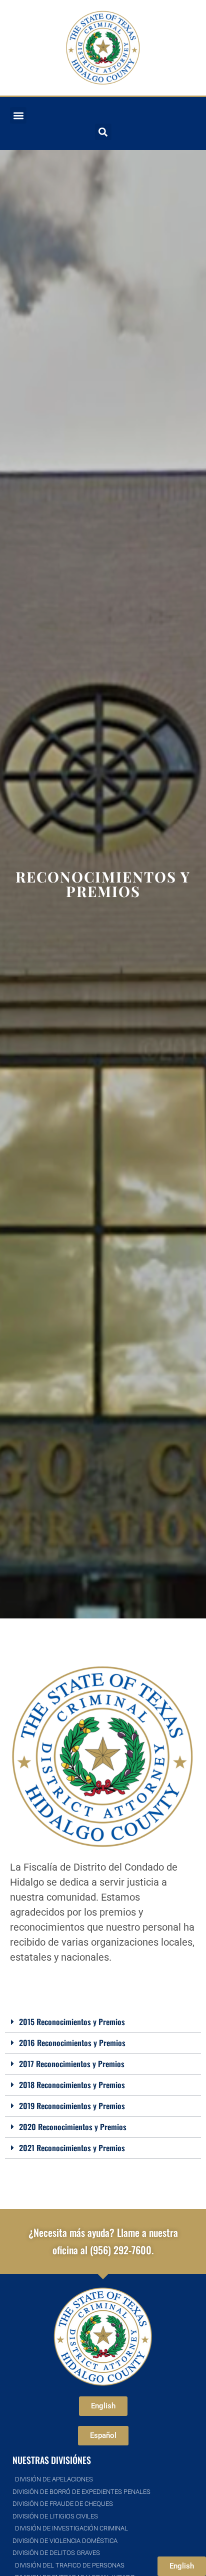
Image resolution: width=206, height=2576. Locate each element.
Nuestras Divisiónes (52, 2460)
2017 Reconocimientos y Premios (72, 2064)
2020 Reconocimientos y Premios (73, 2127)
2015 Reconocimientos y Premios (72, 2022)
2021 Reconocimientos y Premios (72, 2148)
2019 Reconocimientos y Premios (72, 2106)
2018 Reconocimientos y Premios (72, 2085)
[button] (18, 115)
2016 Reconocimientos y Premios (72, 2043)
